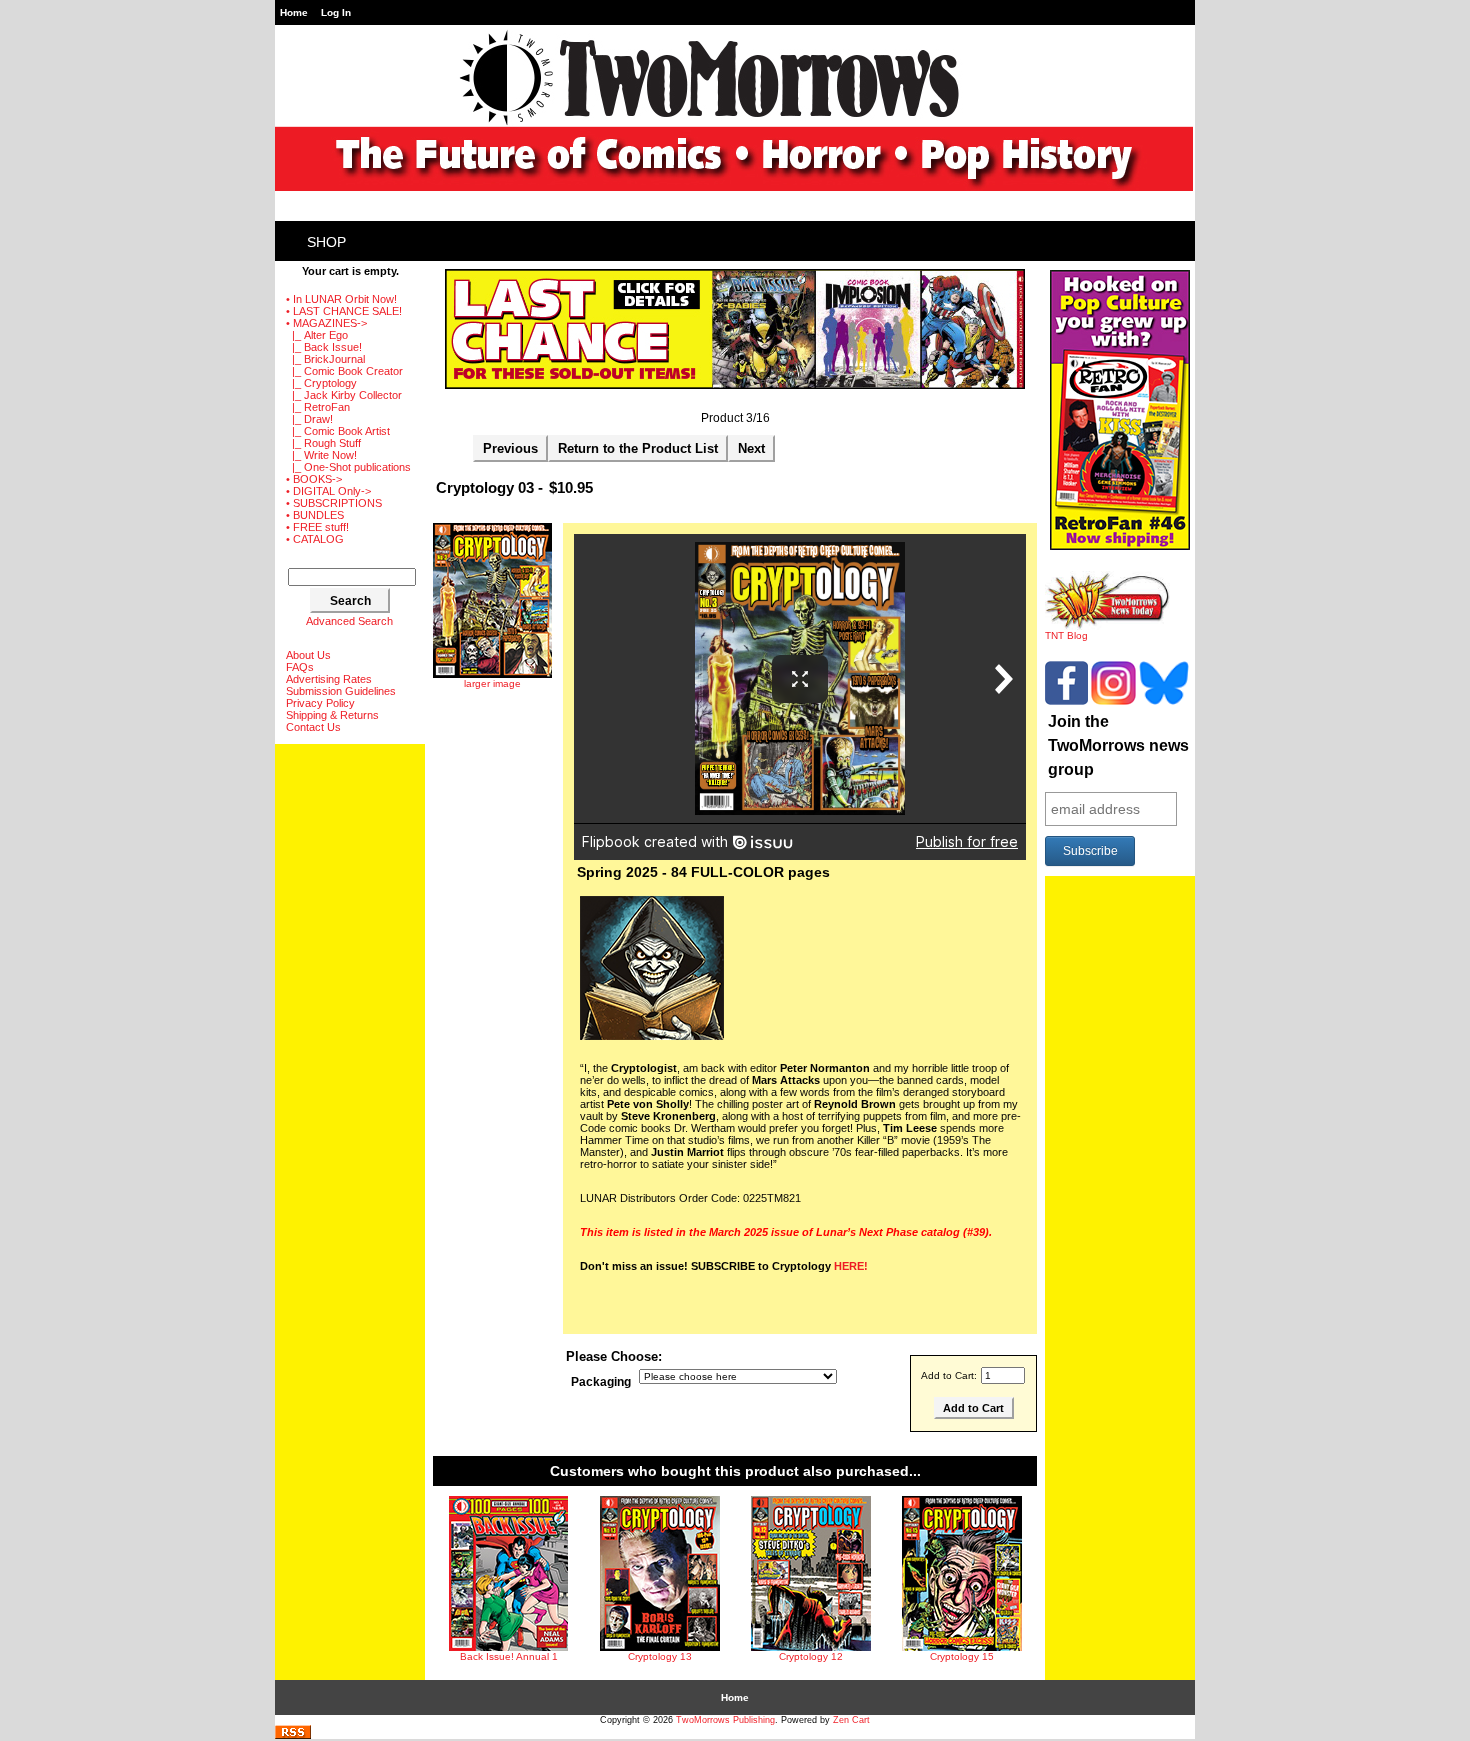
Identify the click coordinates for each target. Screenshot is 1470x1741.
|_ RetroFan (318, 407)
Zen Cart (851, 1720)
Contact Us (313, 727)
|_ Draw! (309, 419)
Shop (326, 242)
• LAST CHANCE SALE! (344, 311)
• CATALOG (315, 539)
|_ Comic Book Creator (344, 371)
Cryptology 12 (811, 1656)
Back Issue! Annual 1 (509, 1656)
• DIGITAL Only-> (328, 491)
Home (294, 12)
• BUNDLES (315, 515)
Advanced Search (349, 621)
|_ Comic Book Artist (338, 431)
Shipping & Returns (332, 715)
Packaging (601, 1382)
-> (326, 323)
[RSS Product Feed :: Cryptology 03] (293, 1735)
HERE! (851, 1266)
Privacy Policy (320, 703)
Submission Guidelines (341, 691)
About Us (308, 655)
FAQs (300, 667)
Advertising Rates (329, 679)
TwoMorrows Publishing (725, 1720)
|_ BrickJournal (325, 359)
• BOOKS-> (314, 479)
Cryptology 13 (660, 1656)
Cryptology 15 (962, 1656)
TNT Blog (1066, 635)
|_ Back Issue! (324, 347)
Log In (336, 12)
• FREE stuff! (317, 527)
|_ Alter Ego (317, 335)
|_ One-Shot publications (348, 467)
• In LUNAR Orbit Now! (341, 299)
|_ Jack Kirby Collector (344, 395)
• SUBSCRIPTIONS (334, 503)
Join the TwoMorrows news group (1118, 745)
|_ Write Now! (321, 455)
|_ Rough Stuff (323, 443)
